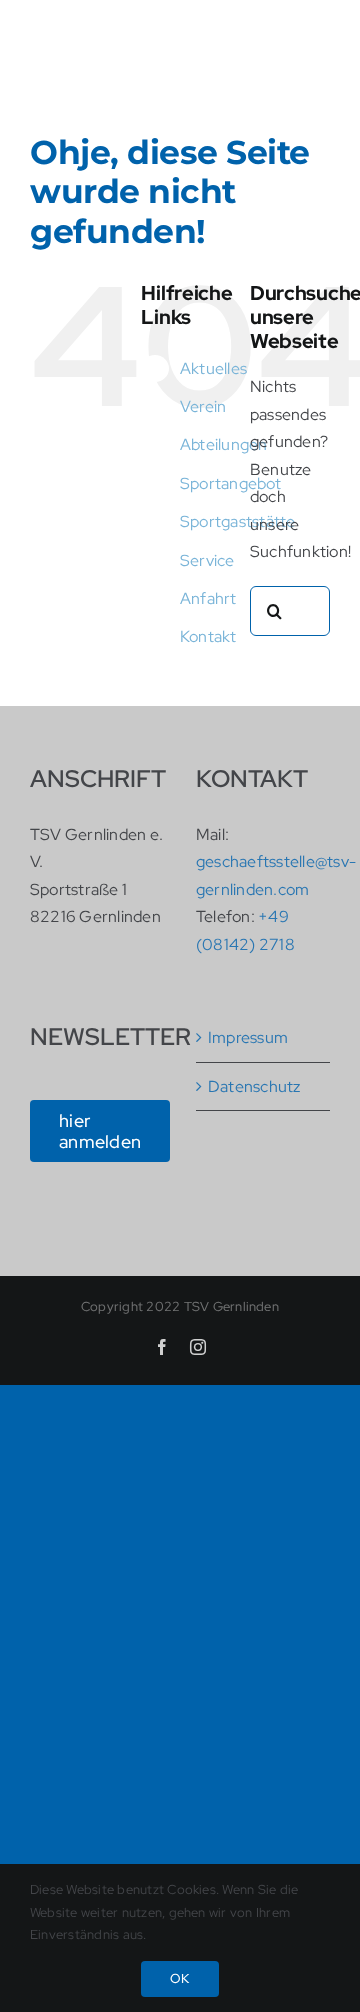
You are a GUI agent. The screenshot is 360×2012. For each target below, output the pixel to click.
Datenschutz (254, 1086)
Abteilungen (224, 444)
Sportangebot (230, 483)
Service (207, 560)
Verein (203, 406)
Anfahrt (208, 598)
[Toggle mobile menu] (319, 75)
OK (179, 1978)
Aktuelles (213, 368)
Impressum (248, 1037)
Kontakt (208, 636)
